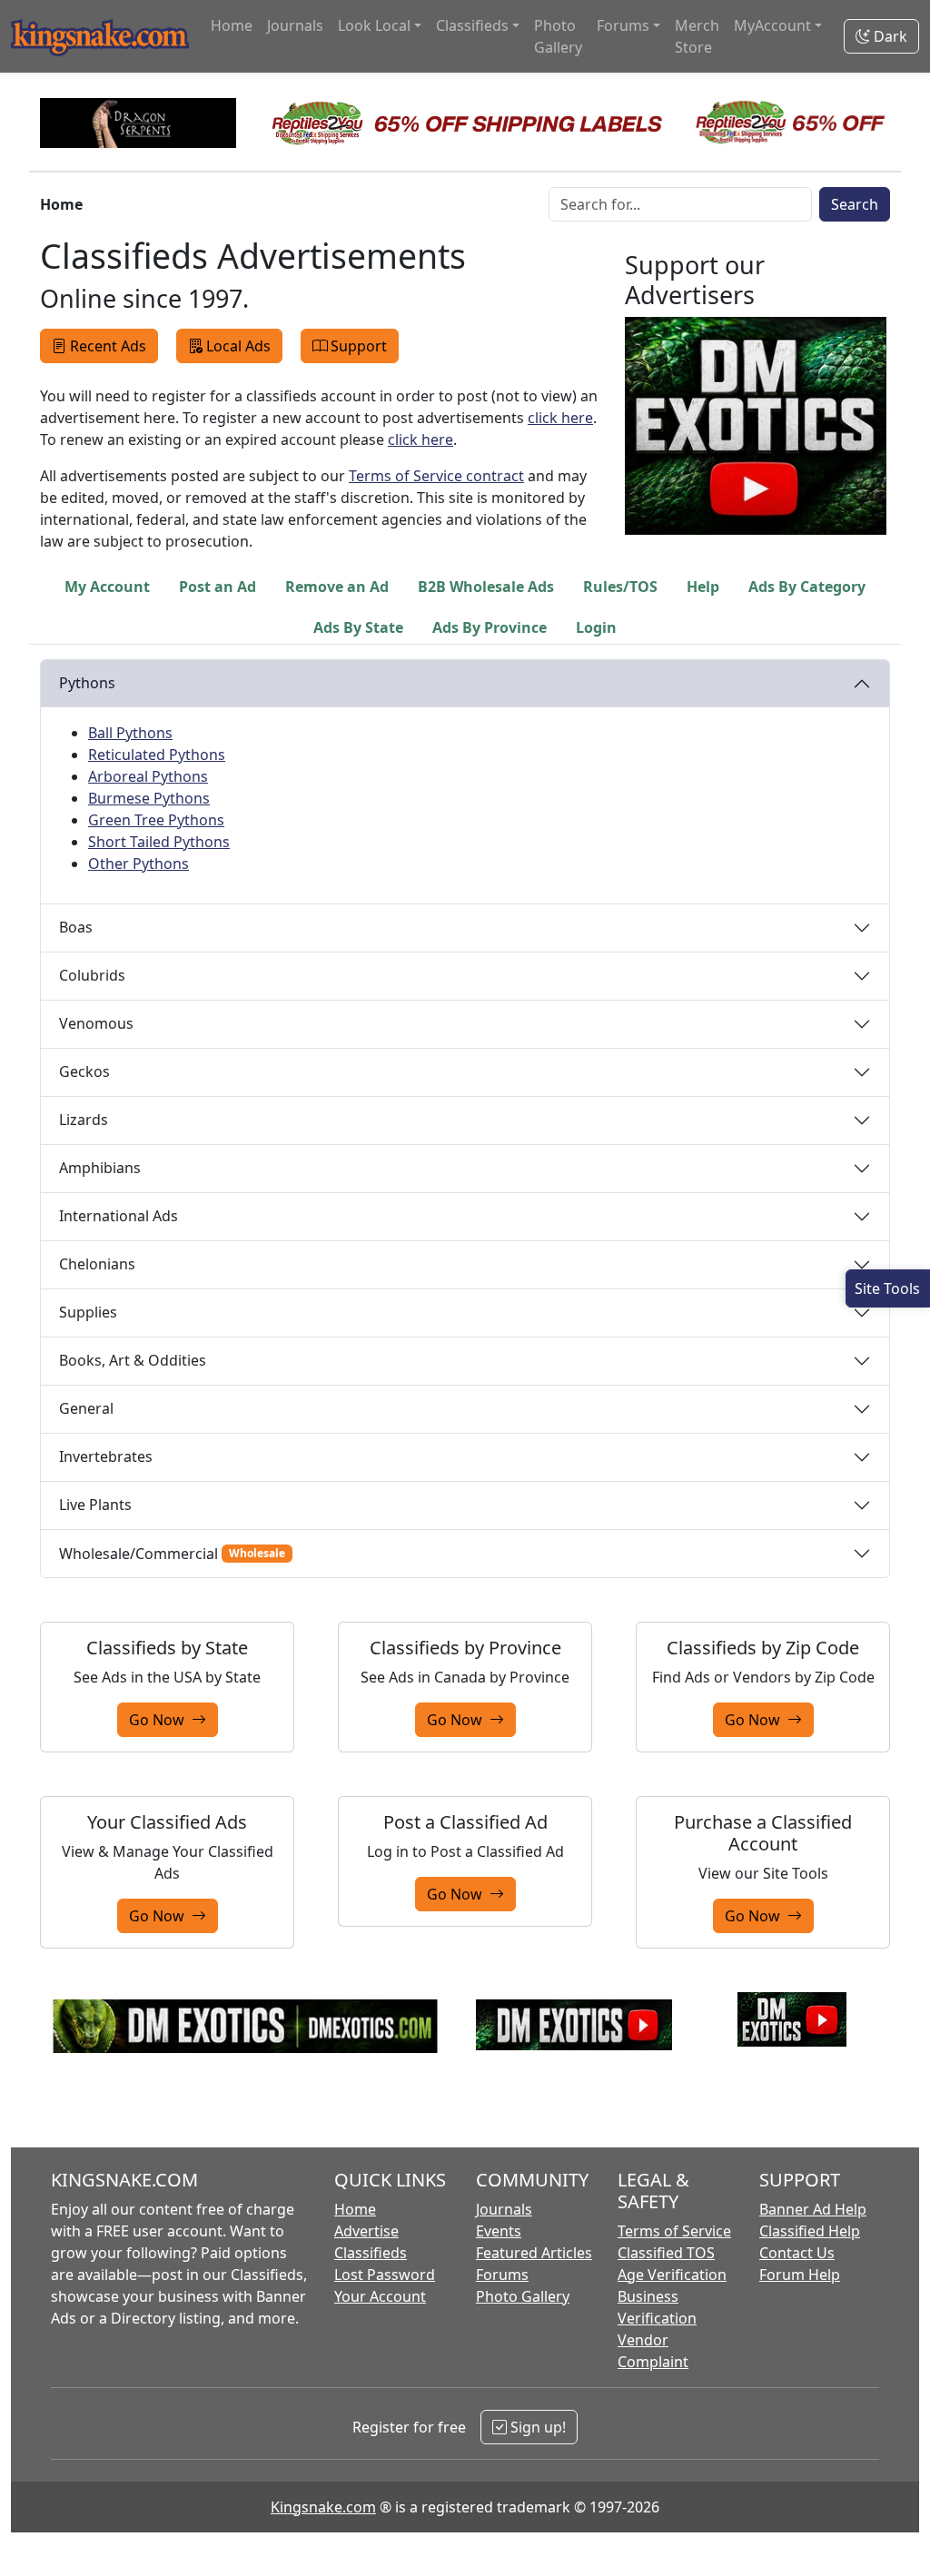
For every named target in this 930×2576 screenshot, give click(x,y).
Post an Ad (218, 587)
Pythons (87, 683)
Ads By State (358, 627)
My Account (107, 587)
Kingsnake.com (323, 2507)
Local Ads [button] (238, 346)
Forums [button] (623, 25)
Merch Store (697, 36)
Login (596, 627)
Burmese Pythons (149, 798)
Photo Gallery (558, 36)
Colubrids (92, 975)
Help (703, 587)
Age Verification (672, 2275)
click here (560, 418)
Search (855, 204)
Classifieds (371, 2253)
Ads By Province (490, 627)
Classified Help (810, 2231)
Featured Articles (534, 2253)
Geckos (84, 1071)
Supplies (88, 1312)
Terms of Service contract (436, 476)
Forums (502, 2275)
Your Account (380, 2296)
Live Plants (95, 1505)
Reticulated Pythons (157, 755)
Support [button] (359, 346)
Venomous (96, 1023)
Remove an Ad (337, 587)
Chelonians (97, 1264)
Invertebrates (106, 1456)
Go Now (160, 1720)
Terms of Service (674, 2231)
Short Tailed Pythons (159, 842)
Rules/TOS (620, 587)
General (86, 1408)
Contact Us (797, 2253)
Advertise (366, 2231)
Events (499, 2231)
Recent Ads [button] (108, 346)
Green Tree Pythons (156, 820)
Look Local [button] (374, 25)
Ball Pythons (130, 733)
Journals (295, 25)
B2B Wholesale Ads (486, 587)
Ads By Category (807, 587)
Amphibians (100, 1168)
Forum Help (800, 2275)
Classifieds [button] (472, 25)
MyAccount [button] (772, 25)
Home (232, 25)
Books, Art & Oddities (133, 1360)
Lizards (84, 1120)
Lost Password (385, 2275)
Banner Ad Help (813, 2209)
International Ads (119, 1216)
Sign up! (536, 2427)
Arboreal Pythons (148, 776)
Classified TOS (666, 2253)
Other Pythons (139, 864)
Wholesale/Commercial (172, 1554)
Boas (76, 927)
